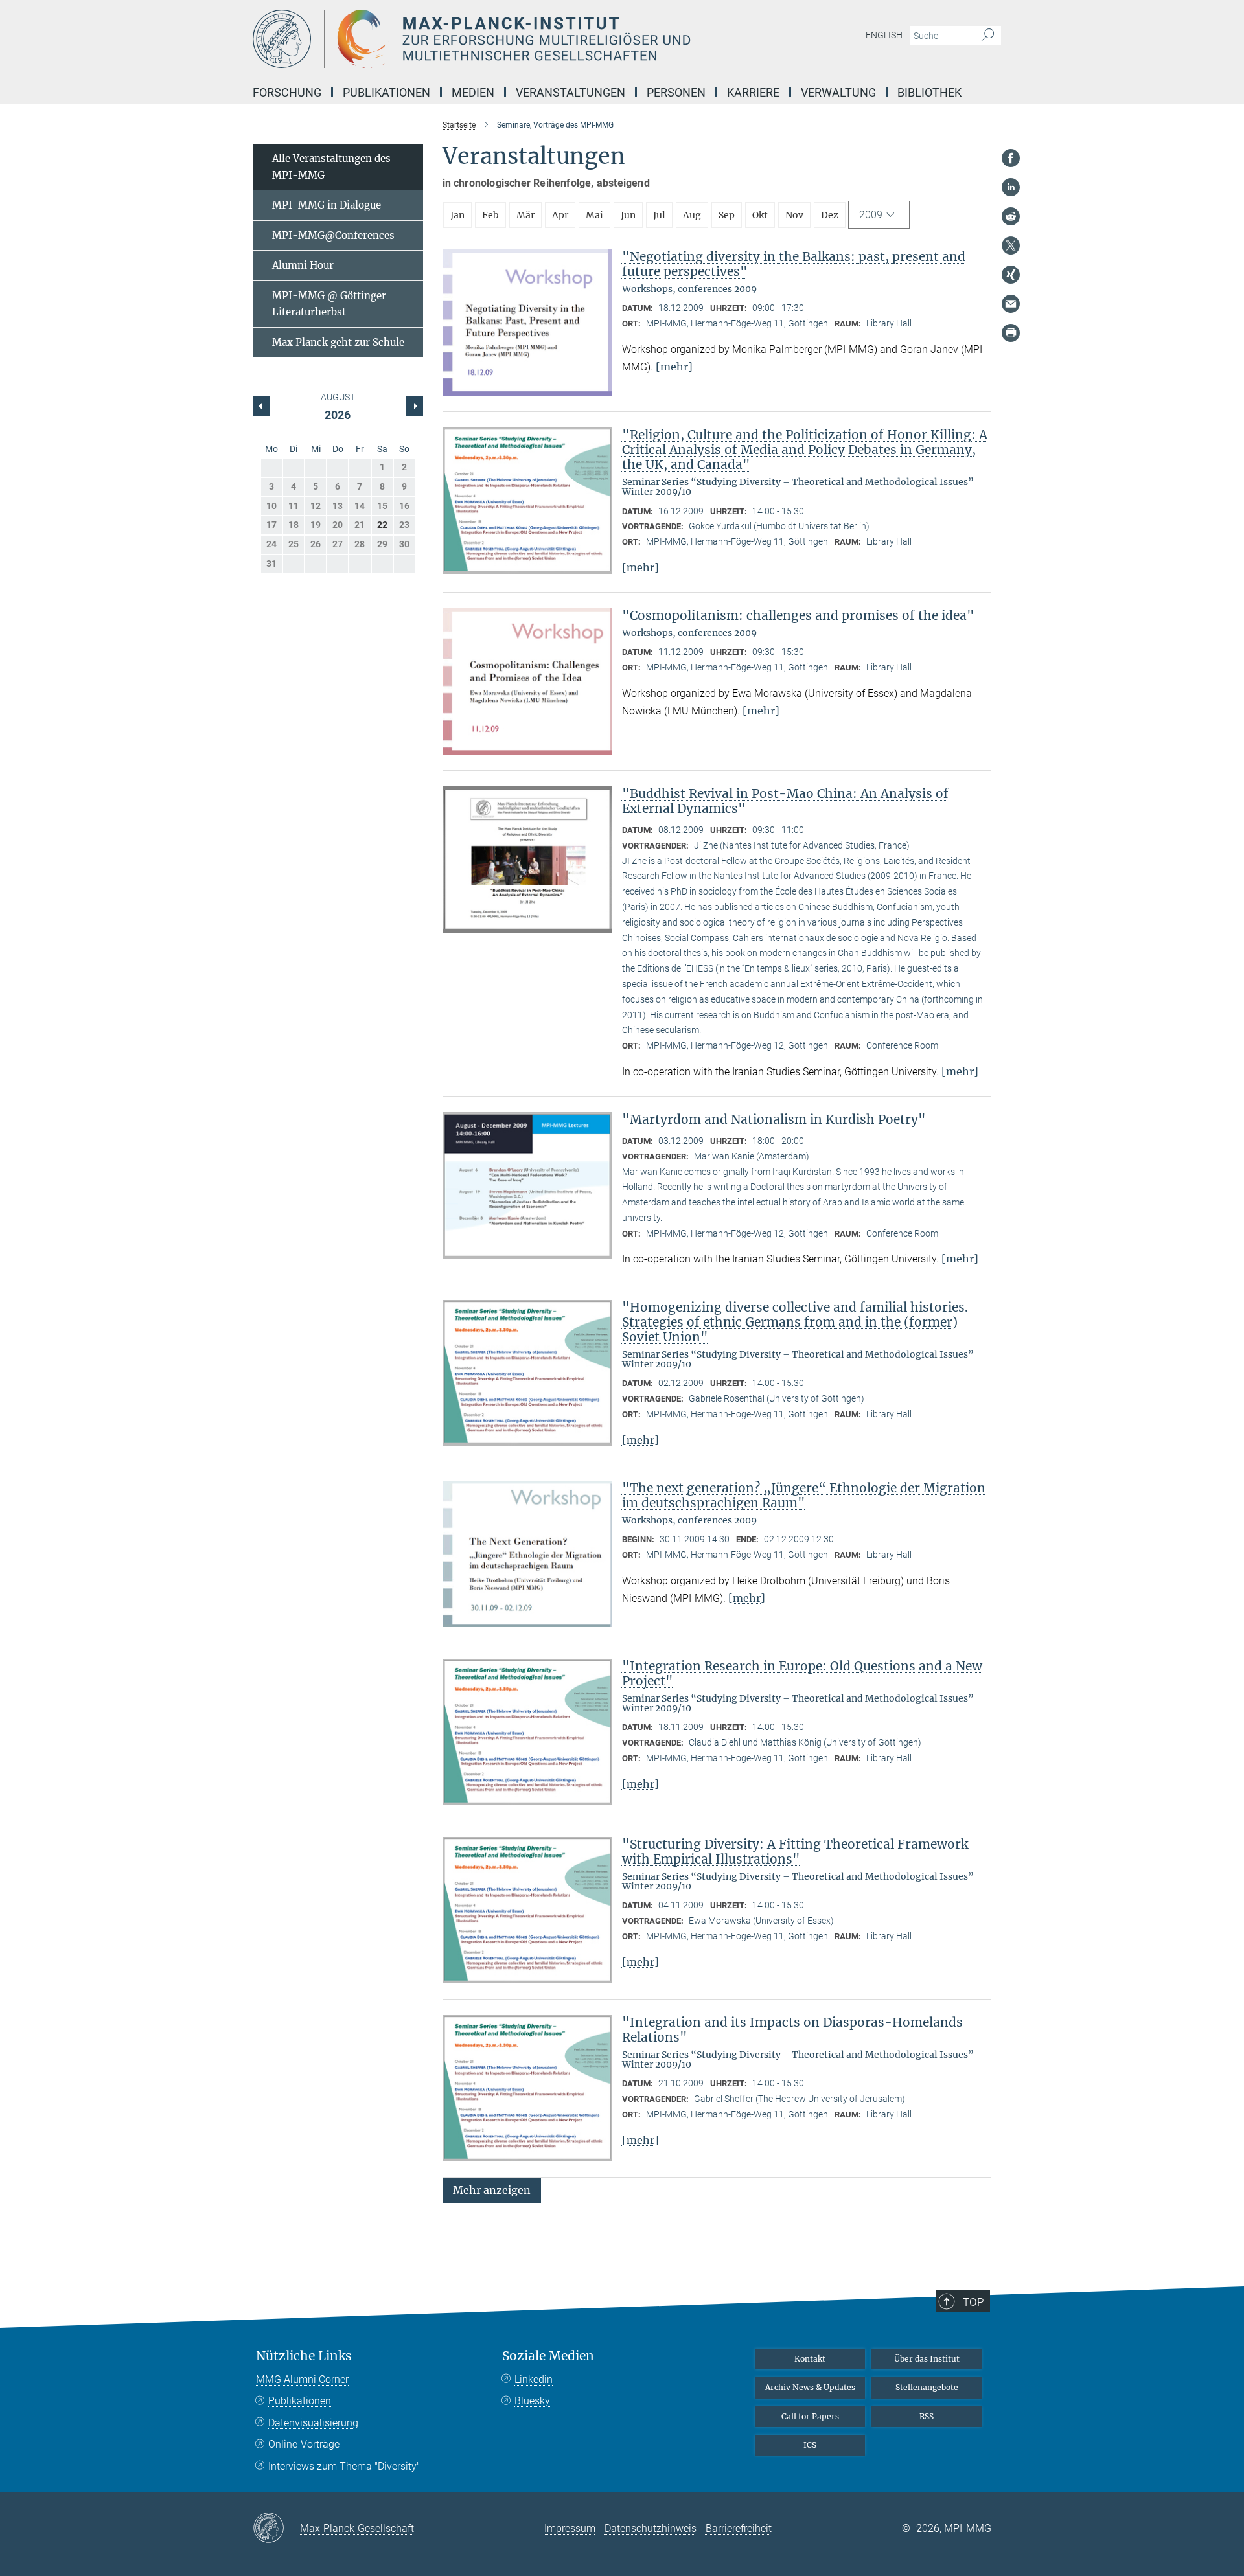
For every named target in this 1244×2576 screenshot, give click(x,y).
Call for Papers (810, 2416)
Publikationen (300, 2401)
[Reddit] (1011, 216)
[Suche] (988, 36)
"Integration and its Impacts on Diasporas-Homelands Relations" (792, 2030)
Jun (628, 215)
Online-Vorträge (304, 2444)
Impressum (570, 2528)
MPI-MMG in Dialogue (327, 205)
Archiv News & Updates (810, 2387)
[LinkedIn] (1011, 187)
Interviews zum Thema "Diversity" (344, 2466)
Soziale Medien (548, 2356)
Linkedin (534, 2379)
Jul (659, 215)
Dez (830, 215)
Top (973, 2302)
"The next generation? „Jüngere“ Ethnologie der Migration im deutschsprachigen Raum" (804, 1495)
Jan (457, 215)
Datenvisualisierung (313, 2423)
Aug (692, 215)
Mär (525, 215)
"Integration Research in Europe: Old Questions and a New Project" (802, 1673)
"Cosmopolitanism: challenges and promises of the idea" (798, 615)
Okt (760, 215)
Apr (560, 215)
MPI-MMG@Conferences (333, 235)
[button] (492, 2189)
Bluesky (532, 2401)
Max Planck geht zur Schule (338, 342)
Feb (490, 215)
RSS (927, 2416)
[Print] (1011, 333)
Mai (594, 215)
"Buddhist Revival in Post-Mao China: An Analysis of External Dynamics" (785, 801)
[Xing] (1011, 275)
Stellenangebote (927, 2387)
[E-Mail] (1011, 304)
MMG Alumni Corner (302, 2379)
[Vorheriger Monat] (414, 406)
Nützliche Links (304, 2356)
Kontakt (810, 2359)
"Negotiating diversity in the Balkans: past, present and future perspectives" (794, 264)
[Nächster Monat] (261, 406)
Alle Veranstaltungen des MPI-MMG (331, 167)
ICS (810, 2445)
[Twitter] (1011, 245)
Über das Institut (927, 2359)
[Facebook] (1011, 158)
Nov (794, 215)
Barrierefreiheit (739, 2528)
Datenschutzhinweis (651, 2528)
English (884, 35)
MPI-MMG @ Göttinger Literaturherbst (329, 304)
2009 (871, 215)
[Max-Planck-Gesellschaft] (276, 2529)
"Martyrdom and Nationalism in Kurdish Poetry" (774, 1119)
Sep (727, 215)
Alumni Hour (303, 265)
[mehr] (674, 367)
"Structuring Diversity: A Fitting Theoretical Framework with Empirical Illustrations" (795, 1852)
